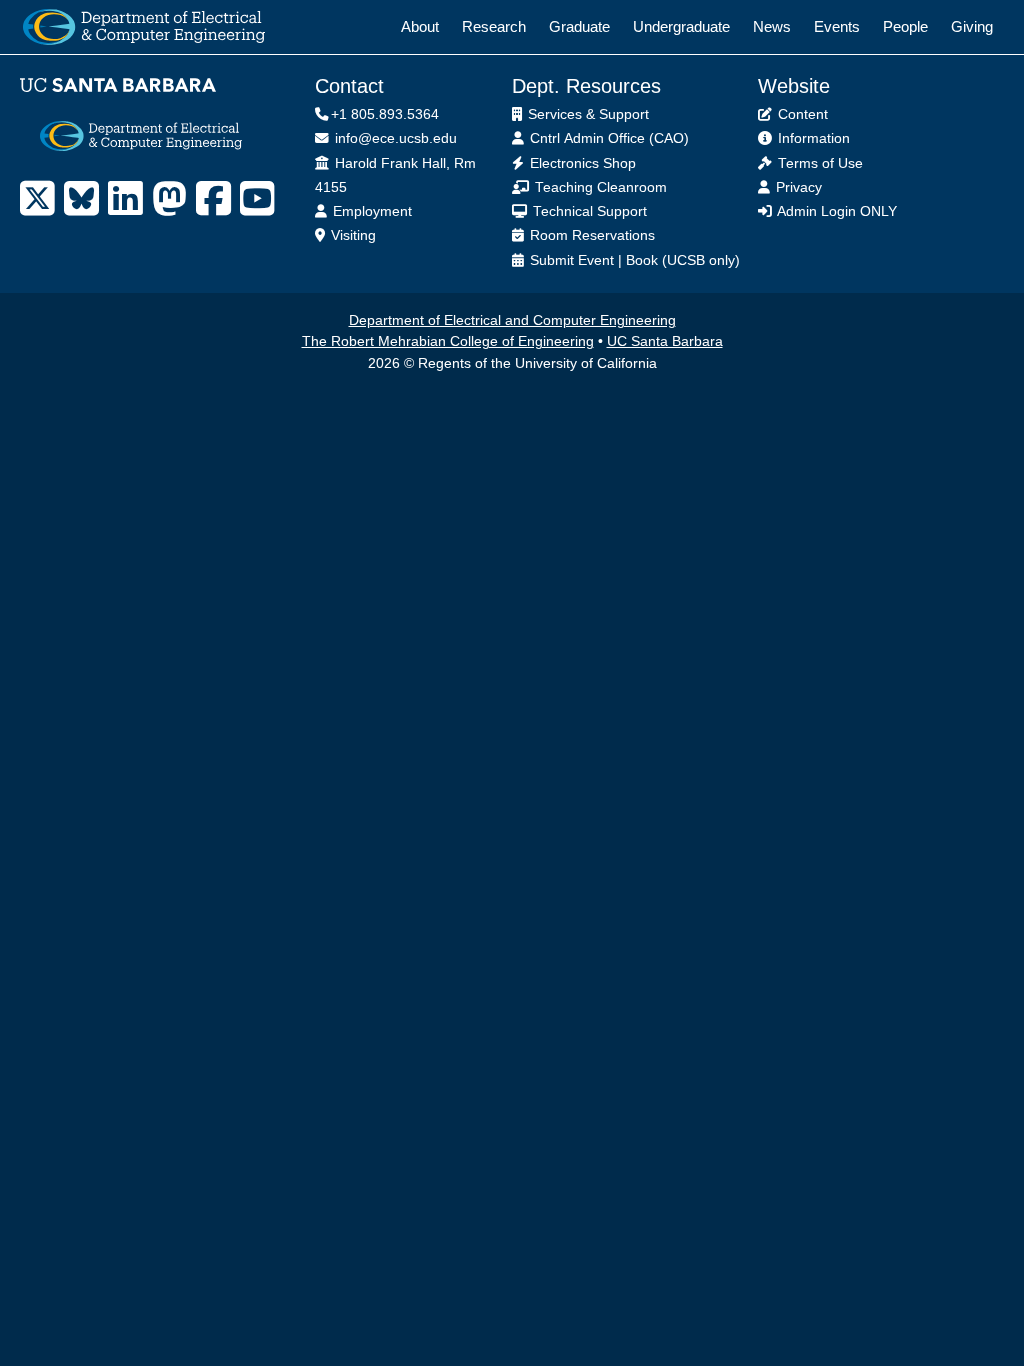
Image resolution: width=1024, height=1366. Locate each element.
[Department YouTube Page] (257, 199)
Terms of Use (818, 163)
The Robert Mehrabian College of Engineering (448, 341)
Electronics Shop (581, 163)
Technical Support (588, 211)
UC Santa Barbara (665, 341)
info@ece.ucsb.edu (394, 138)
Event (596, 260)
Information (812, 138)
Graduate (579, 26)
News (772, 26)
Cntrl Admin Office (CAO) (607, 138)
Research (494, 26)
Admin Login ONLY (835, 211)
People (905, 26)
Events (837, 26)
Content (801, 114)
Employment (370, 211)
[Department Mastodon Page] (169, 199)
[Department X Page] (37, 199)
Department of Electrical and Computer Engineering (512, 320)
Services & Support (586, 114)
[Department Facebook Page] (213, 199)
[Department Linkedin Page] (125, 199)
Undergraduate (681, 26)
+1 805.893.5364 (385, 114)
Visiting (351, 235)
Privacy (797, 187)
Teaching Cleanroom (599, 187)
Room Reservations (590, 235)
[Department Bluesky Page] (81, 199)
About (420, 26)
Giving (972, 26)
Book (642, 260)
